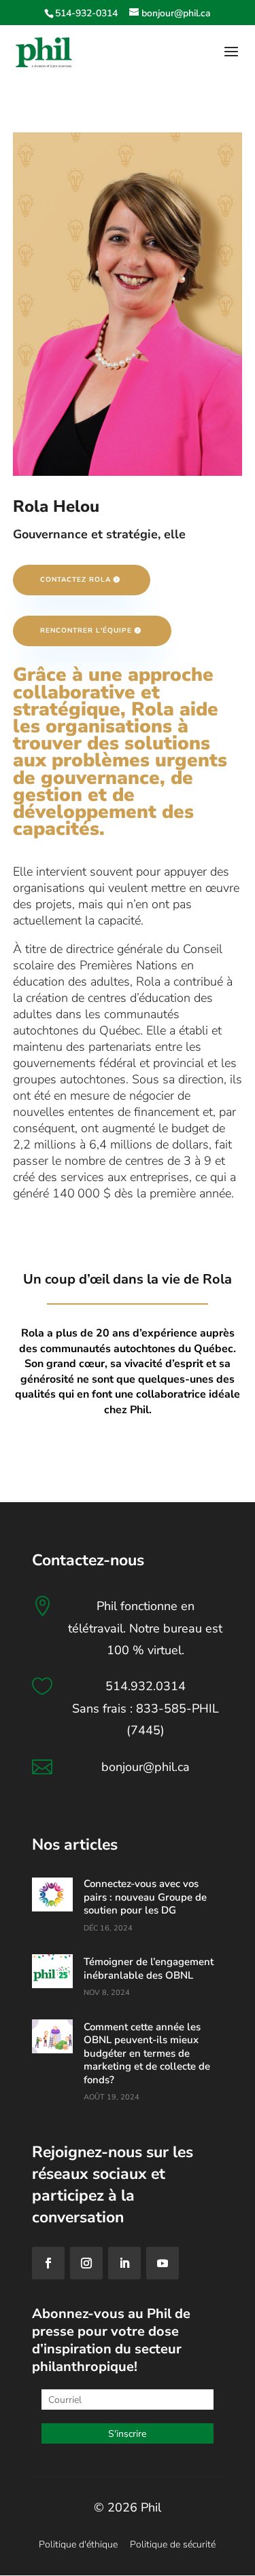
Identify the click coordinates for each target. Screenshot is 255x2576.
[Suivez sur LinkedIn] (124, 2263)
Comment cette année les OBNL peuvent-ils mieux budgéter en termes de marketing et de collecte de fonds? (147, 2053)
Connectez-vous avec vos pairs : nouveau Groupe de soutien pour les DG (145, 1897)
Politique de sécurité (173, 2544)
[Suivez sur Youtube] (163, 2263)
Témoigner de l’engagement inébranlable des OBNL (149, 1968)
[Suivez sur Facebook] (48, 2263)
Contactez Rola (75, 580)
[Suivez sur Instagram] (86, 2263)
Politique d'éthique (78, 2544)
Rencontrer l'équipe (86, 631)
